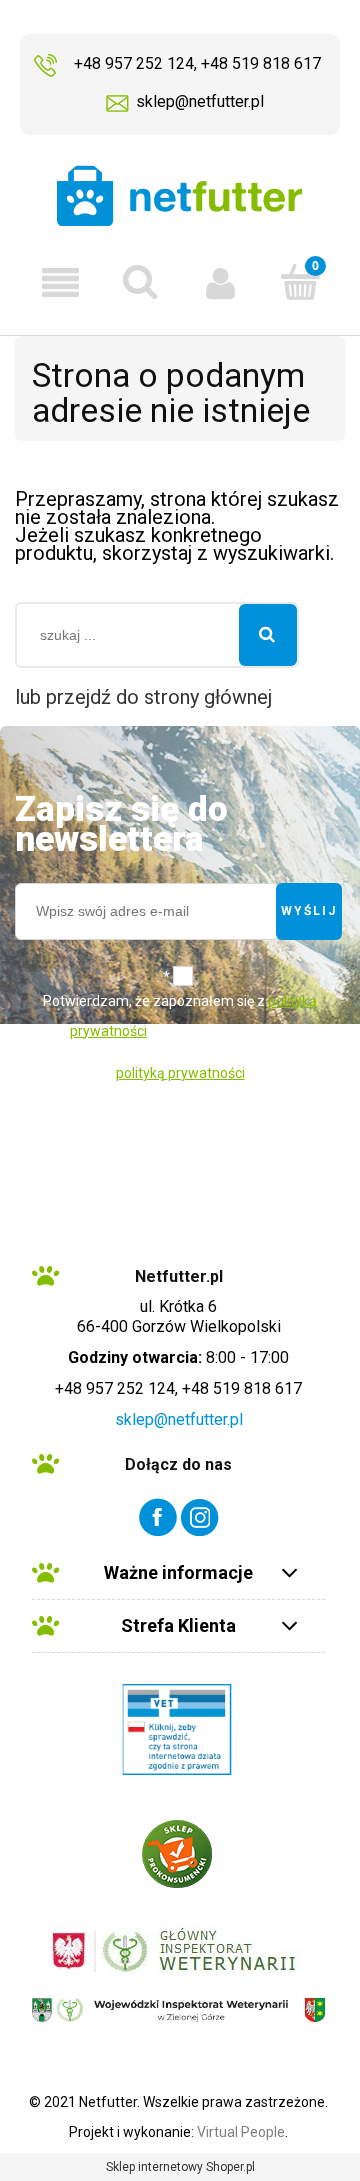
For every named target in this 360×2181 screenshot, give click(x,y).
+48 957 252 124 (134, 63)
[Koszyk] (300, 281)
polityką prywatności (180, 1073)
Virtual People (241, 2132)
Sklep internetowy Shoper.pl (180, 2167)
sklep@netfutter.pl (200, 101)
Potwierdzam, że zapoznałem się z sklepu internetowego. (180, 1016)
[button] (60, 283)
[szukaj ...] (268, 635)
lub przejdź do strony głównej (143, 697)
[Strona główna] (180, 195)
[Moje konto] (220, 282)
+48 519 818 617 (261, 63)
